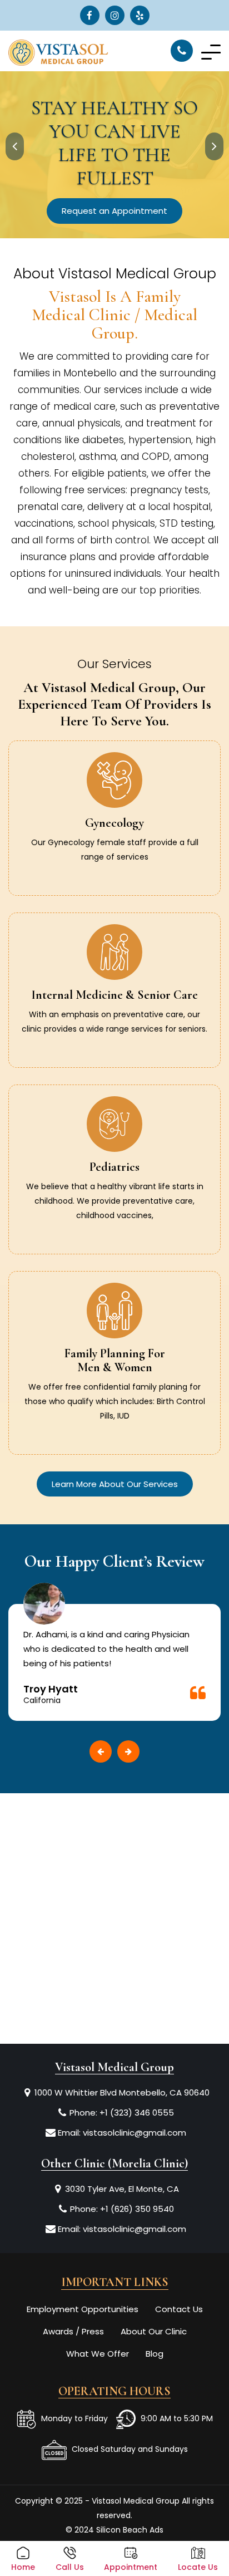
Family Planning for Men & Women (115, 1360)
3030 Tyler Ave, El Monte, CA (122, 2189)
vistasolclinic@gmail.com (135, 2133)
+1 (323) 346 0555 (137, 2113)
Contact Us (179, 2309)
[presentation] (15, 146)
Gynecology (114, 823)
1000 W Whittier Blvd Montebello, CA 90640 (122, 2092)
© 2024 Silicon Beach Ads (114, 2530)
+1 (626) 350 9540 (137, 2209)
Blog (155, 2354)
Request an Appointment (114, 211)
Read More (114, 869)
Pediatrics (114, 1167)
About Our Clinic (154, 2331)
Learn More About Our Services (115, 1484)
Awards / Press (73, 2331)
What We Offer (98, 2354)
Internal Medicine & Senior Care (114, 995)
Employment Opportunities (83, 2309)
